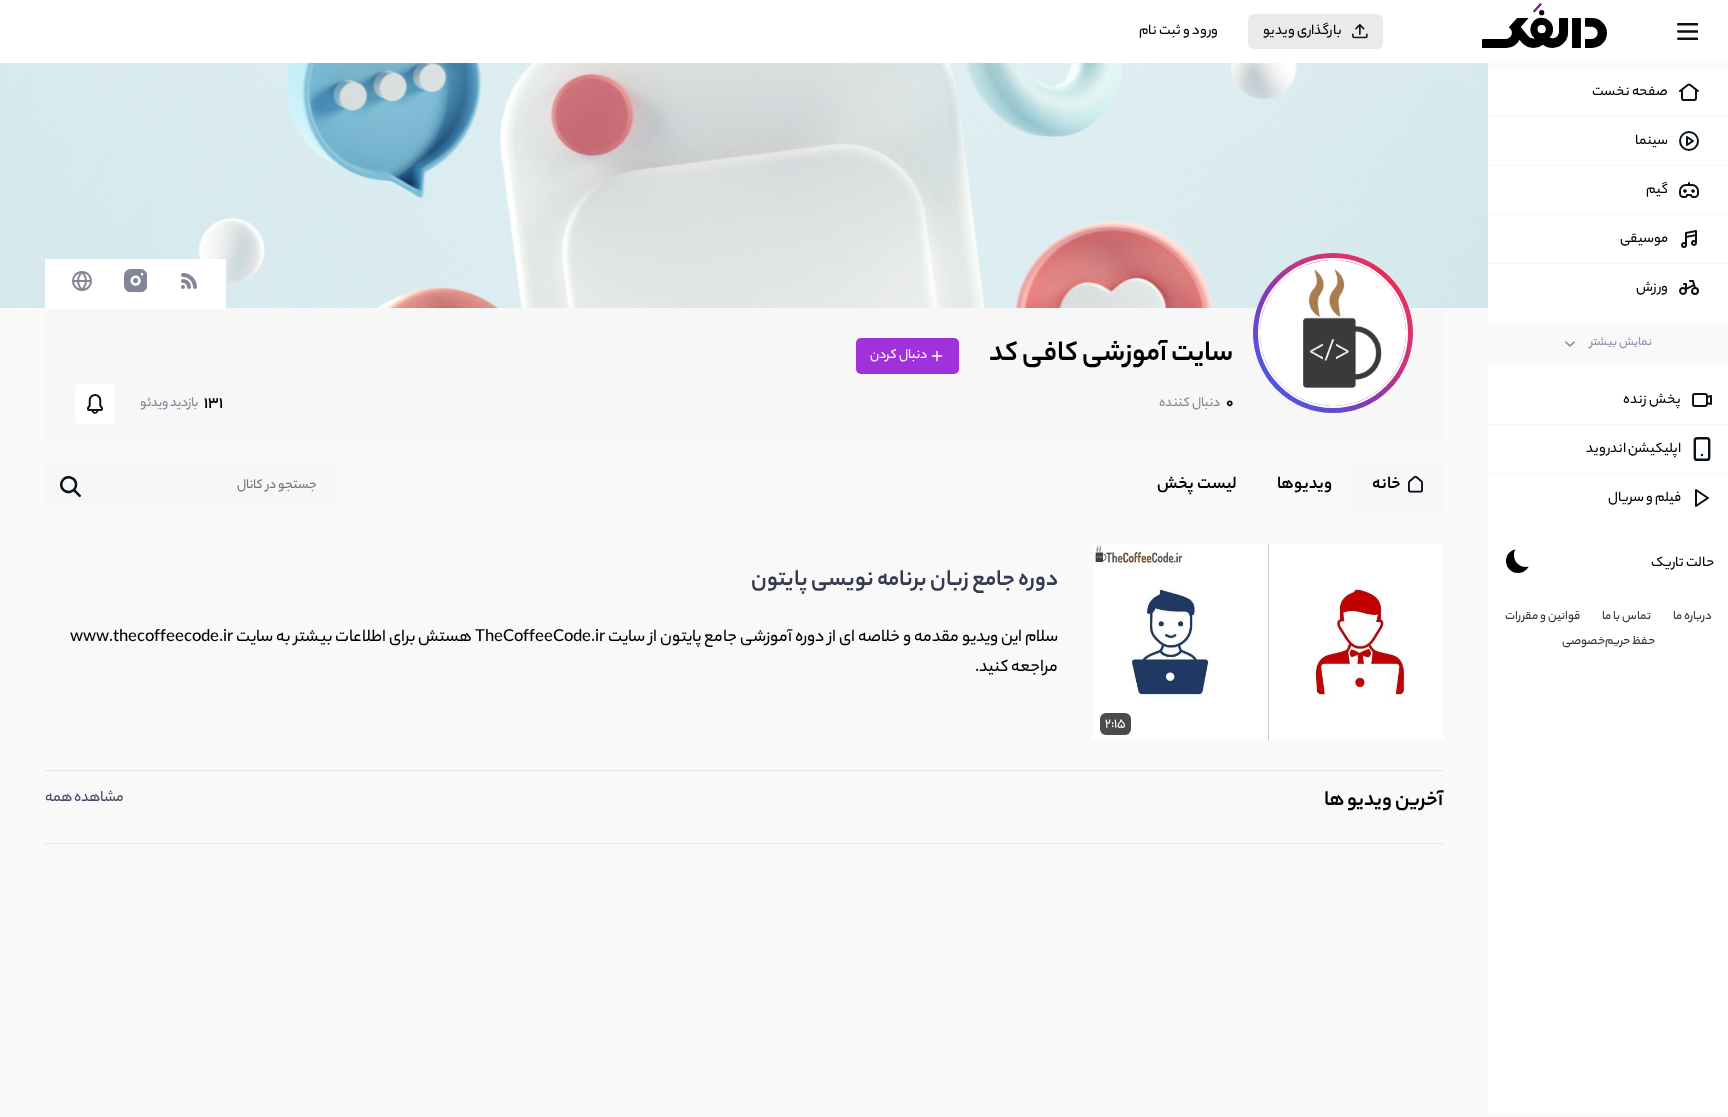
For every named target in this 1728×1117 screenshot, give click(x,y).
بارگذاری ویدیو (1302, 31)
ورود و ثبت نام (1178, 31)
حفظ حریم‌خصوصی (1608, 642)
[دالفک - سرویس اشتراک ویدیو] (1562, 32)
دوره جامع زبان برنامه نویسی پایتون (904, 581)
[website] (82, 291)
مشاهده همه (84, 799)
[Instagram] (135, 291)
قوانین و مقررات (1542, 617)
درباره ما (1692, 617)
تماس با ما (1626, 617)
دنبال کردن (899, 355)
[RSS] (189, 291)
